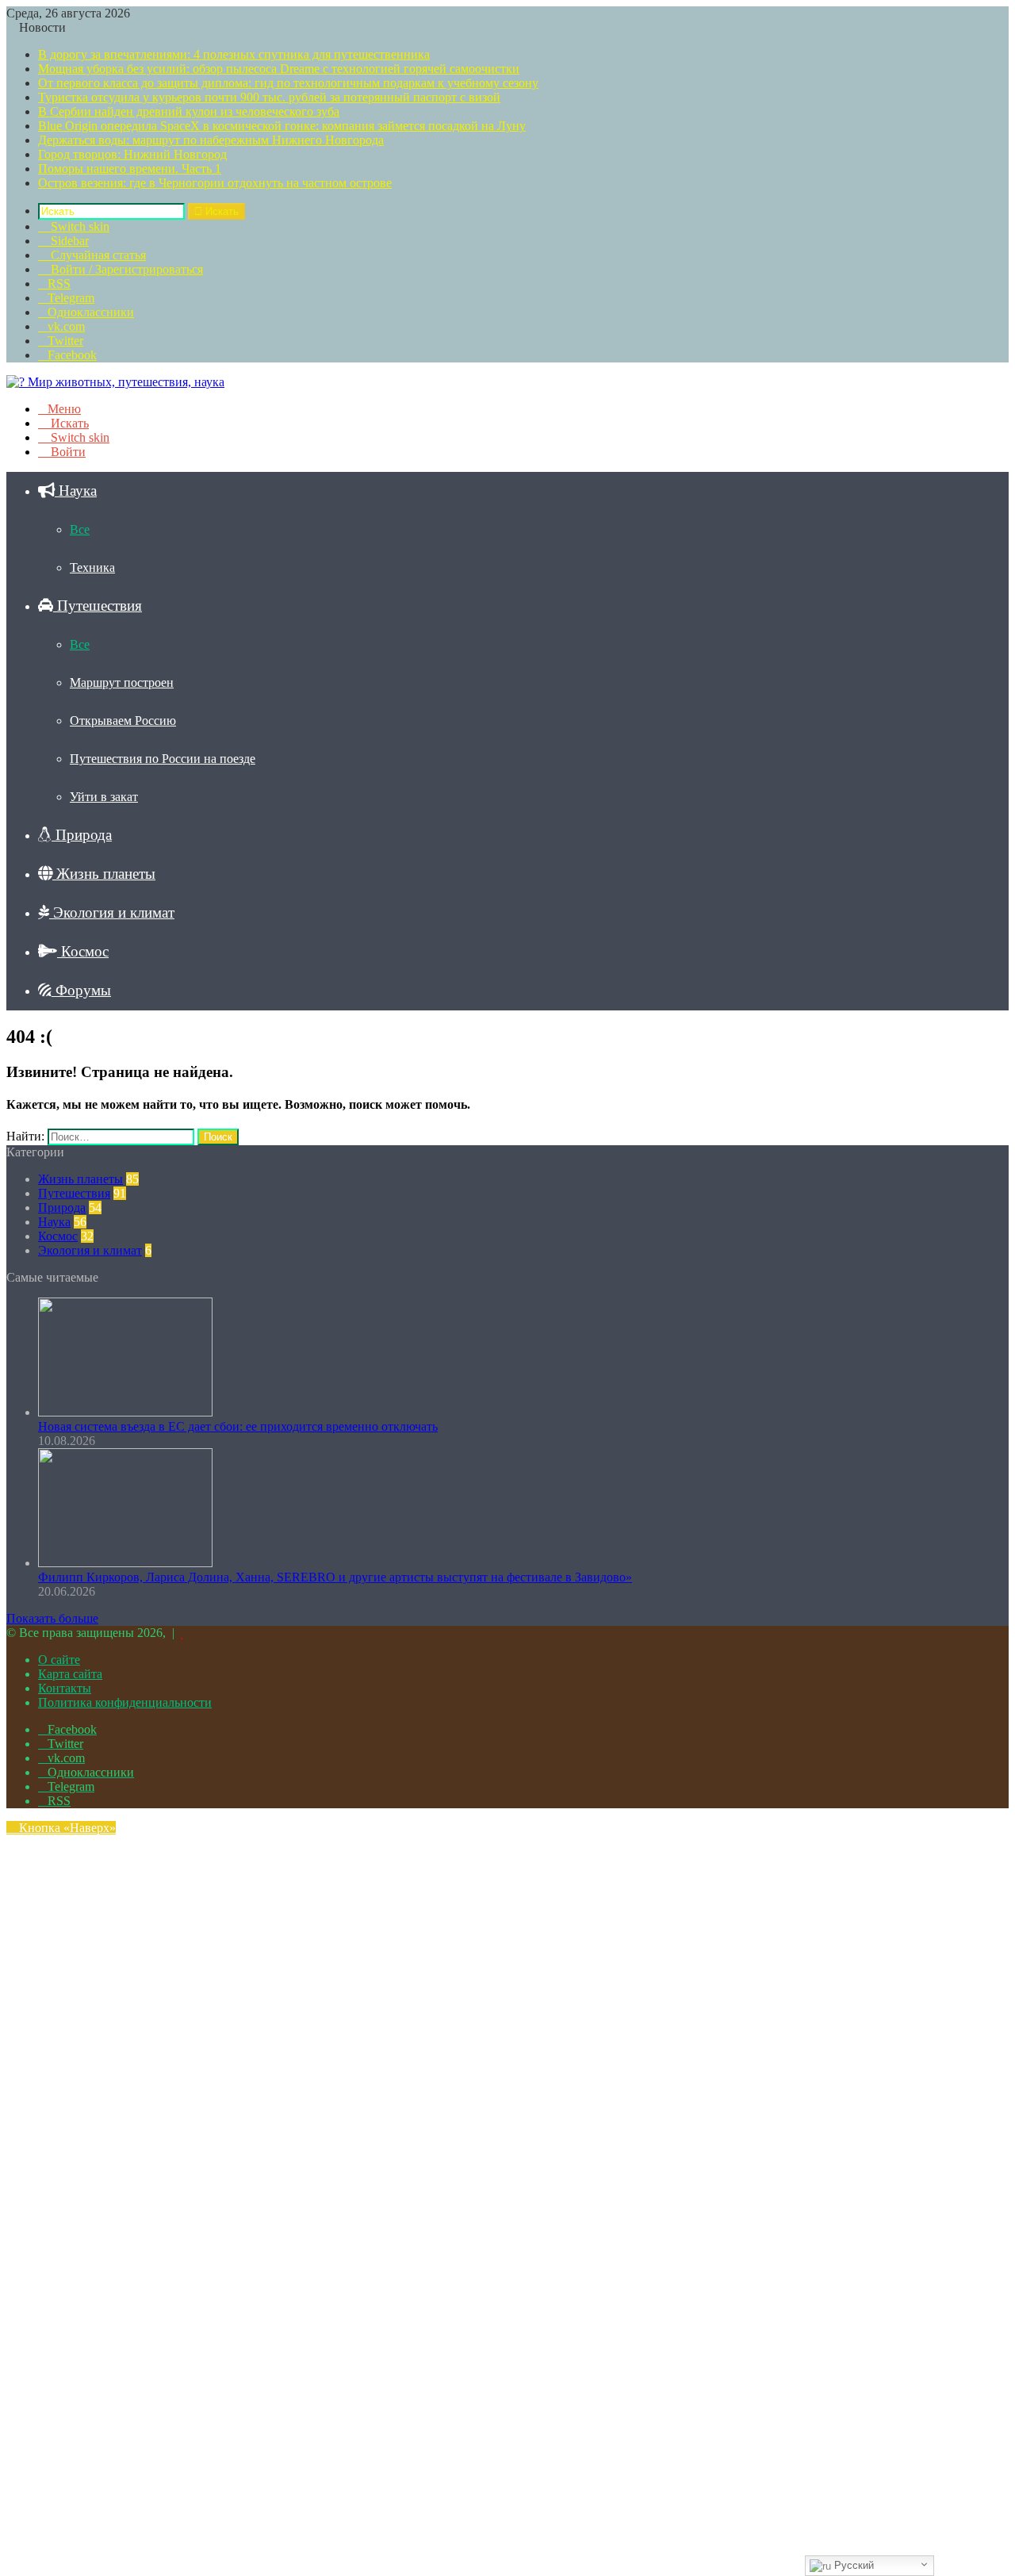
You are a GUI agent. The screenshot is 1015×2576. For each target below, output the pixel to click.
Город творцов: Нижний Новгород (132, 154)
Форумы (81, 990)
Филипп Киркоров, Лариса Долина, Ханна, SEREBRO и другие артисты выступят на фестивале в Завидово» (335, 1577)
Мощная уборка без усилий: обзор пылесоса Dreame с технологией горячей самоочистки (279, 69)
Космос (83, 951)
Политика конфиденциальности (125, 1702)
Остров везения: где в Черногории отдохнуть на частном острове (215, 183)
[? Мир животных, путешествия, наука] (115, 382)
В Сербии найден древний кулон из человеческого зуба (189, 111)
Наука (76, 491)
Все (80, 529)
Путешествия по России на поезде (163, 759)
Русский (852, 2565)
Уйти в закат (104, 797)
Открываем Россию (123, 721)
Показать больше (52, 1618)
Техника (92, 567)
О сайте (59, 1660)
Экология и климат (112, 912)
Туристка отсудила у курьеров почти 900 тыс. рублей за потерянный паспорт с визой (269, 97)
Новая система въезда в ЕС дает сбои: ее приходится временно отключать (238, 1426)
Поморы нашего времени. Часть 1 (130, 169)
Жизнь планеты (104, 874)
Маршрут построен (122, 682)
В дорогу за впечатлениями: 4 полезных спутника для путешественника (234, 54)
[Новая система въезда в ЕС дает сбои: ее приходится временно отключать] (125, 1412)
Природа (82, 835)
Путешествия (98, 606)
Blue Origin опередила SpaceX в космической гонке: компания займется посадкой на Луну (282, 126)
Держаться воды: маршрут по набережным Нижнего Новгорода (211, 140)
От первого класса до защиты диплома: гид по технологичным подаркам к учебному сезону (288, 83)
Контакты (65, 1688)
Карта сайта (70, 1674)
